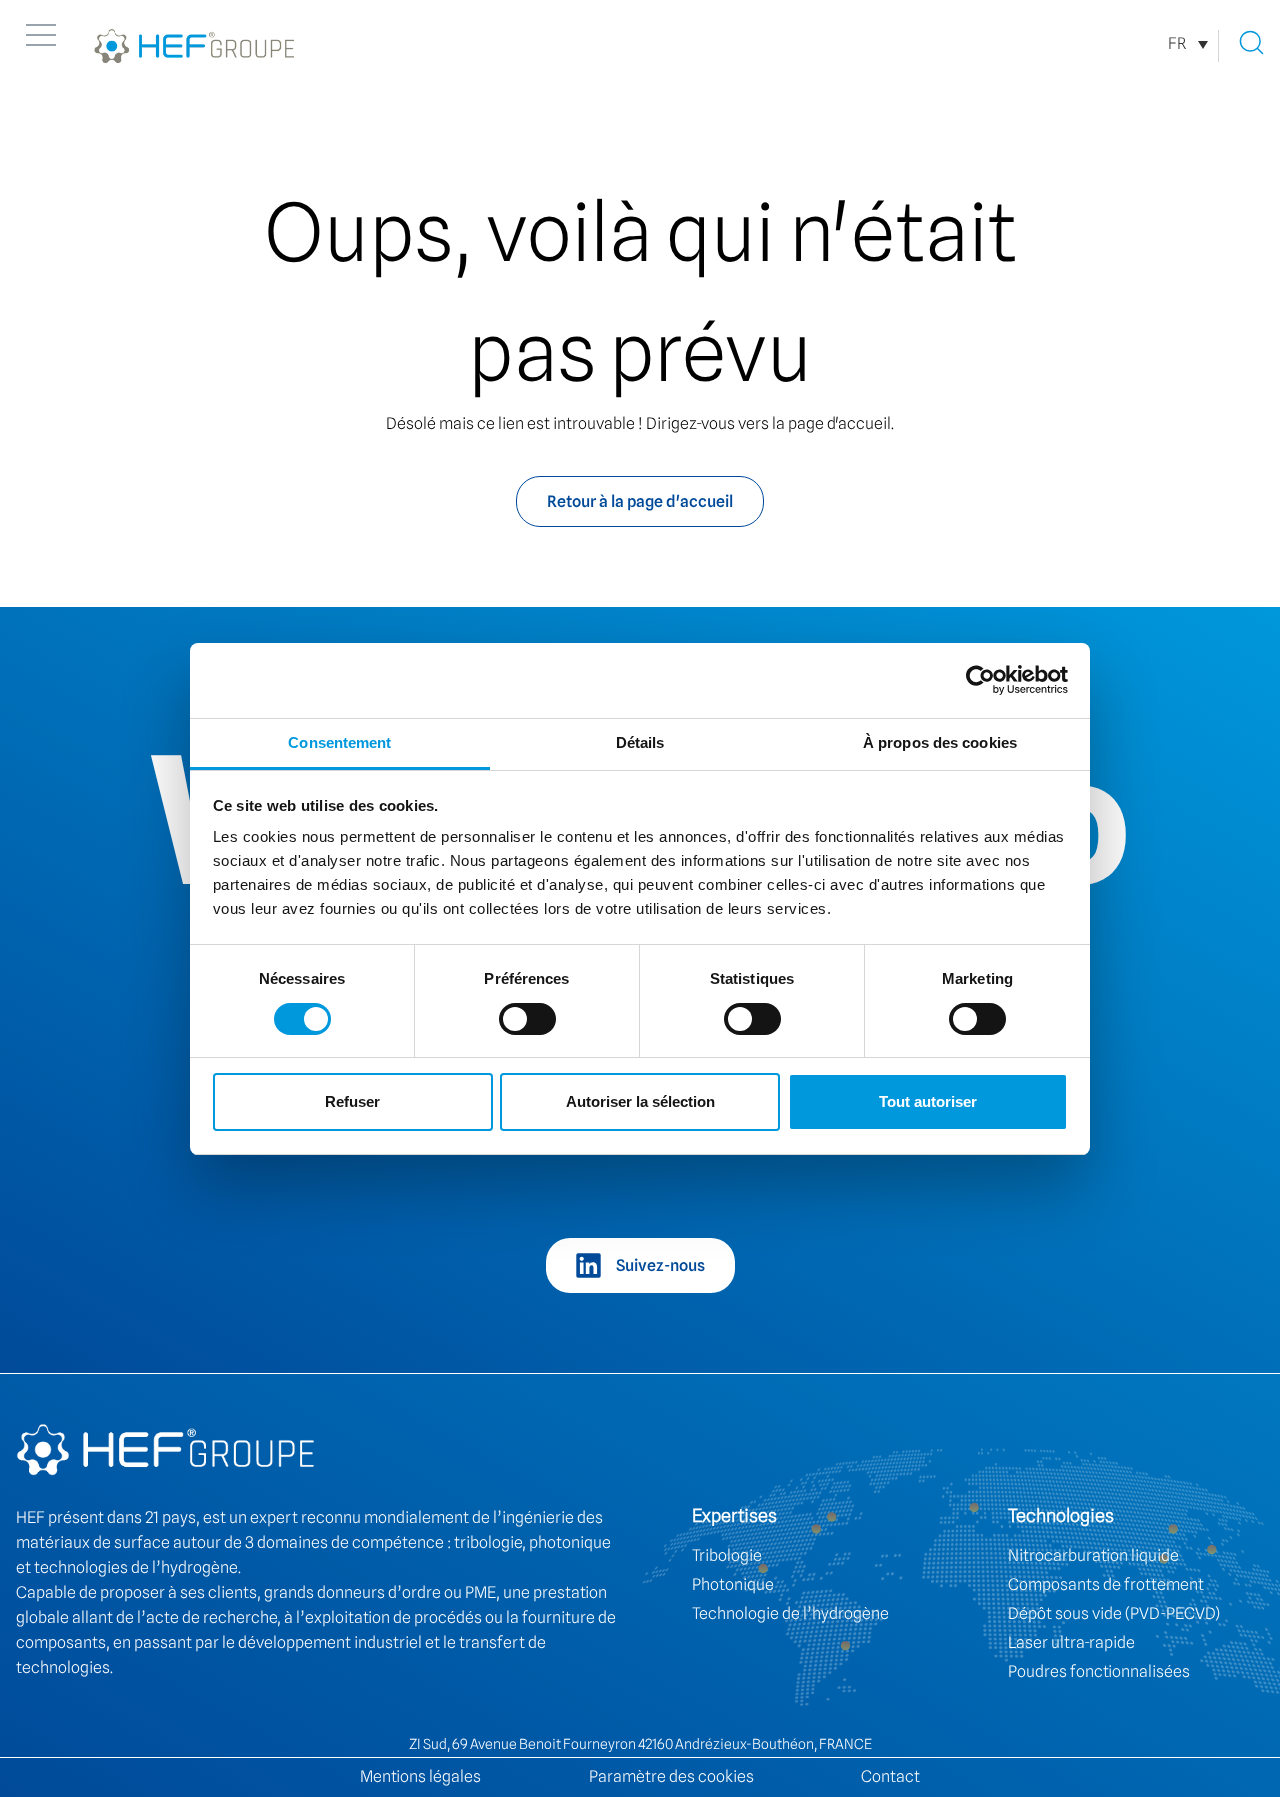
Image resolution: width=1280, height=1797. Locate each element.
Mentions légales (420, 1776)
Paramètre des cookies (671, 1776)
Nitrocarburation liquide (1093, 1555)
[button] (41, 35)
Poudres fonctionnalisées (1099, 1671)
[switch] (527, 1019)
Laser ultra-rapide (1071, 1642)
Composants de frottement (1106, 1584)
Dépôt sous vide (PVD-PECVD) (1114, 1613)
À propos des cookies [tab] (940, 742)
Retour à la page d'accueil (640, 501)
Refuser (352, 1101)
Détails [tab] (640, 742)
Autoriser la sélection (640, 1101)
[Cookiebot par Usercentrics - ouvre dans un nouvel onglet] (980, 680)
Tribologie (727, 1555)
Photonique (733, 1584)
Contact (890, 1776)
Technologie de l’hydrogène (790, 1613)
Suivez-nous (660, 1265)
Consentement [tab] (339, 742)
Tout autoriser (928, 1101)
